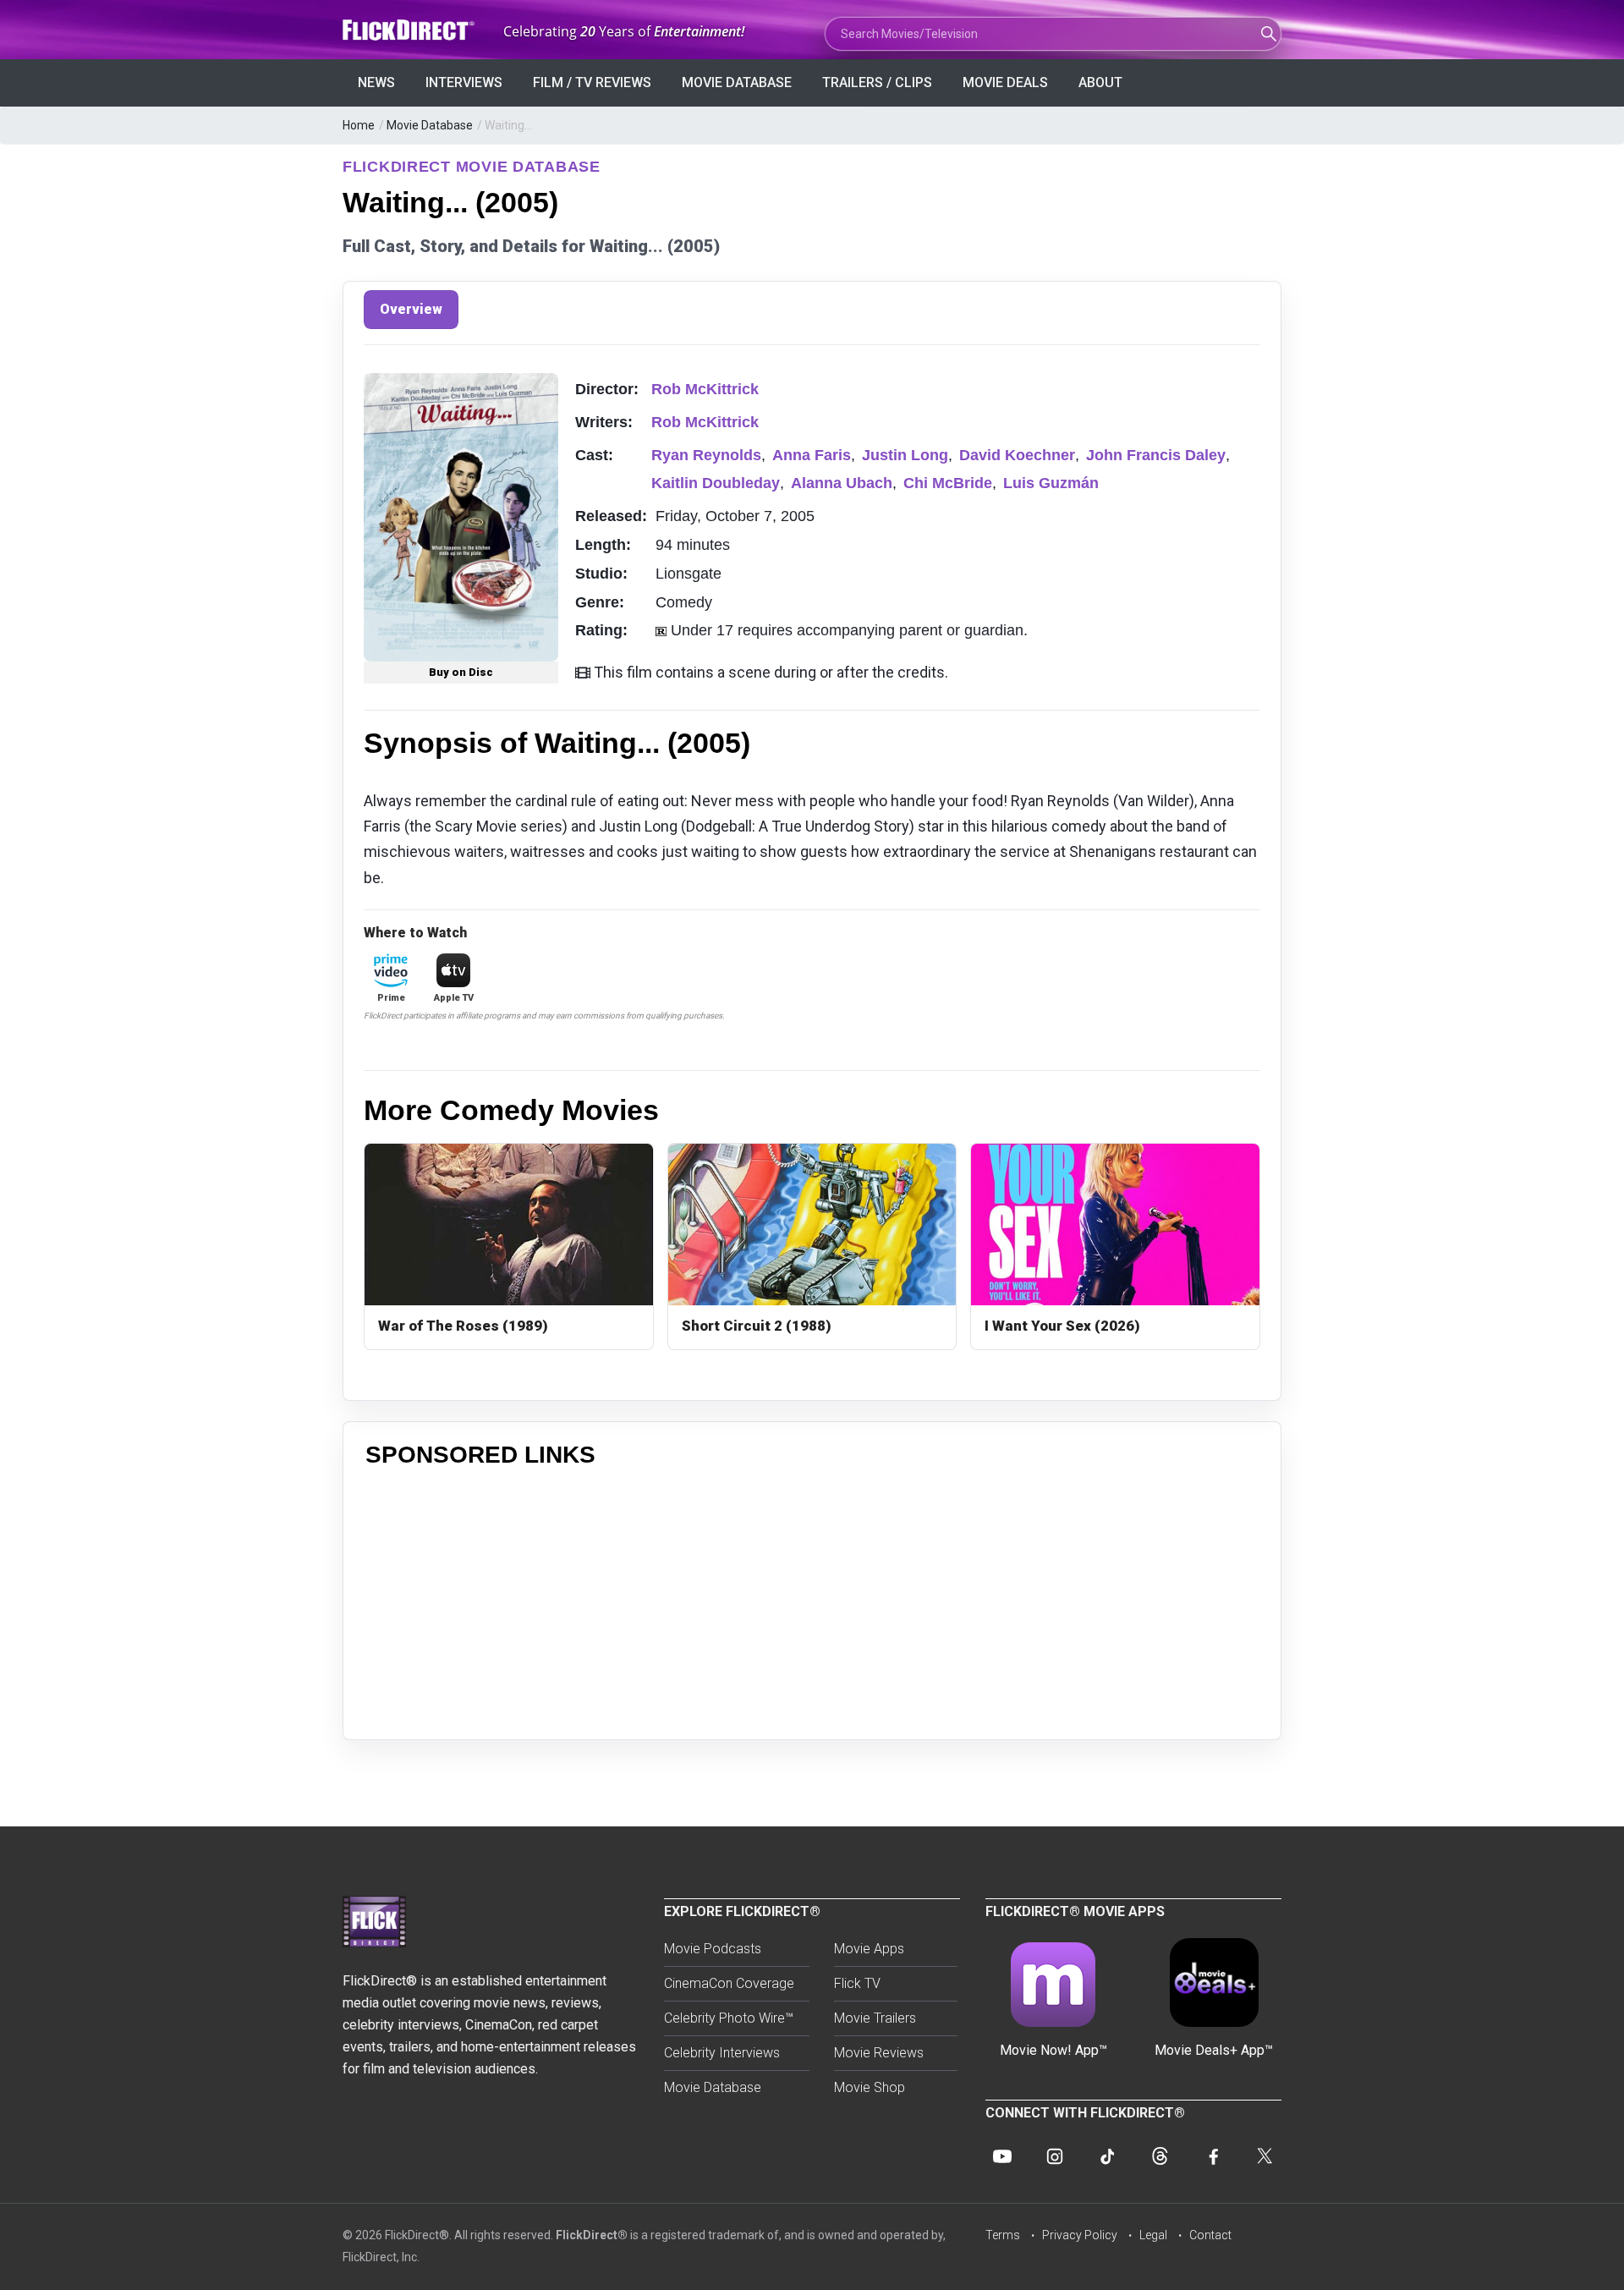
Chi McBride (948, 483)
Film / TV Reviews (592, 82)
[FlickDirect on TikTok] (1107, 2156)
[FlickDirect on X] (1265, 2156)
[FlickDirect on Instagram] (1055, 2156)
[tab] (411, 310)
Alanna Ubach (842, 483)
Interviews (464, 82)
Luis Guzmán (1051, 483)
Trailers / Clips (877, 82)
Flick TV (857, 1983)
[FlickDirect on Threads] (1160, 2156)
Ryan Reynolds (706, 455)
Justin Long (905, 455)
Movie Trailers (875, 2018)
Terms (1003, 2235)
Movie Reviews (879, 2053)
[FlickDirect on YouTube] (1002, 2156)
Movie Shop (870, 2087)
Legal (1153, 2235)
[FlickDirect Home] (410, 30)
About (1100, 82)
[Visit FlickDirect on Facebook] (1212, 2156)
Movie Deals (1005, 82)
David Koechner (1017, 455)
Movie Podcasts (713, 1949)
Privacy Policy (1080, 2235)
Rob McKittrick (705, 389)
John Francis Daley (1156, 455)
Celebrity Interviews (722, 2053)
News (376, 82)
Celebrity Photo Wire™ (729, 2018)
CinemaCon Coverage (729, 1983)
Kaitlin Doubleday (716, 483)
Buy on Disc (461, 672)
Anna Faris (812, 455)
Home (359, 125)
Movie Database (737, 82)
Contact (1210, 2235)
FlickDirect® (592, 2235)
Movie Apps (869, 1949)
